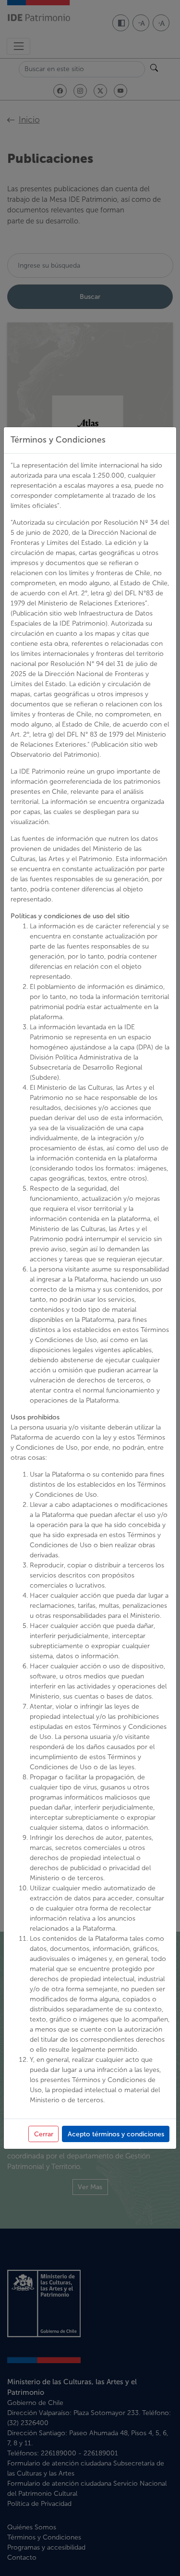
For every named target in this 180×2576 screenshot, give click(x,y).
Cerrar (44, 2134)
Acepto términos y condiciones (116, 2134)
